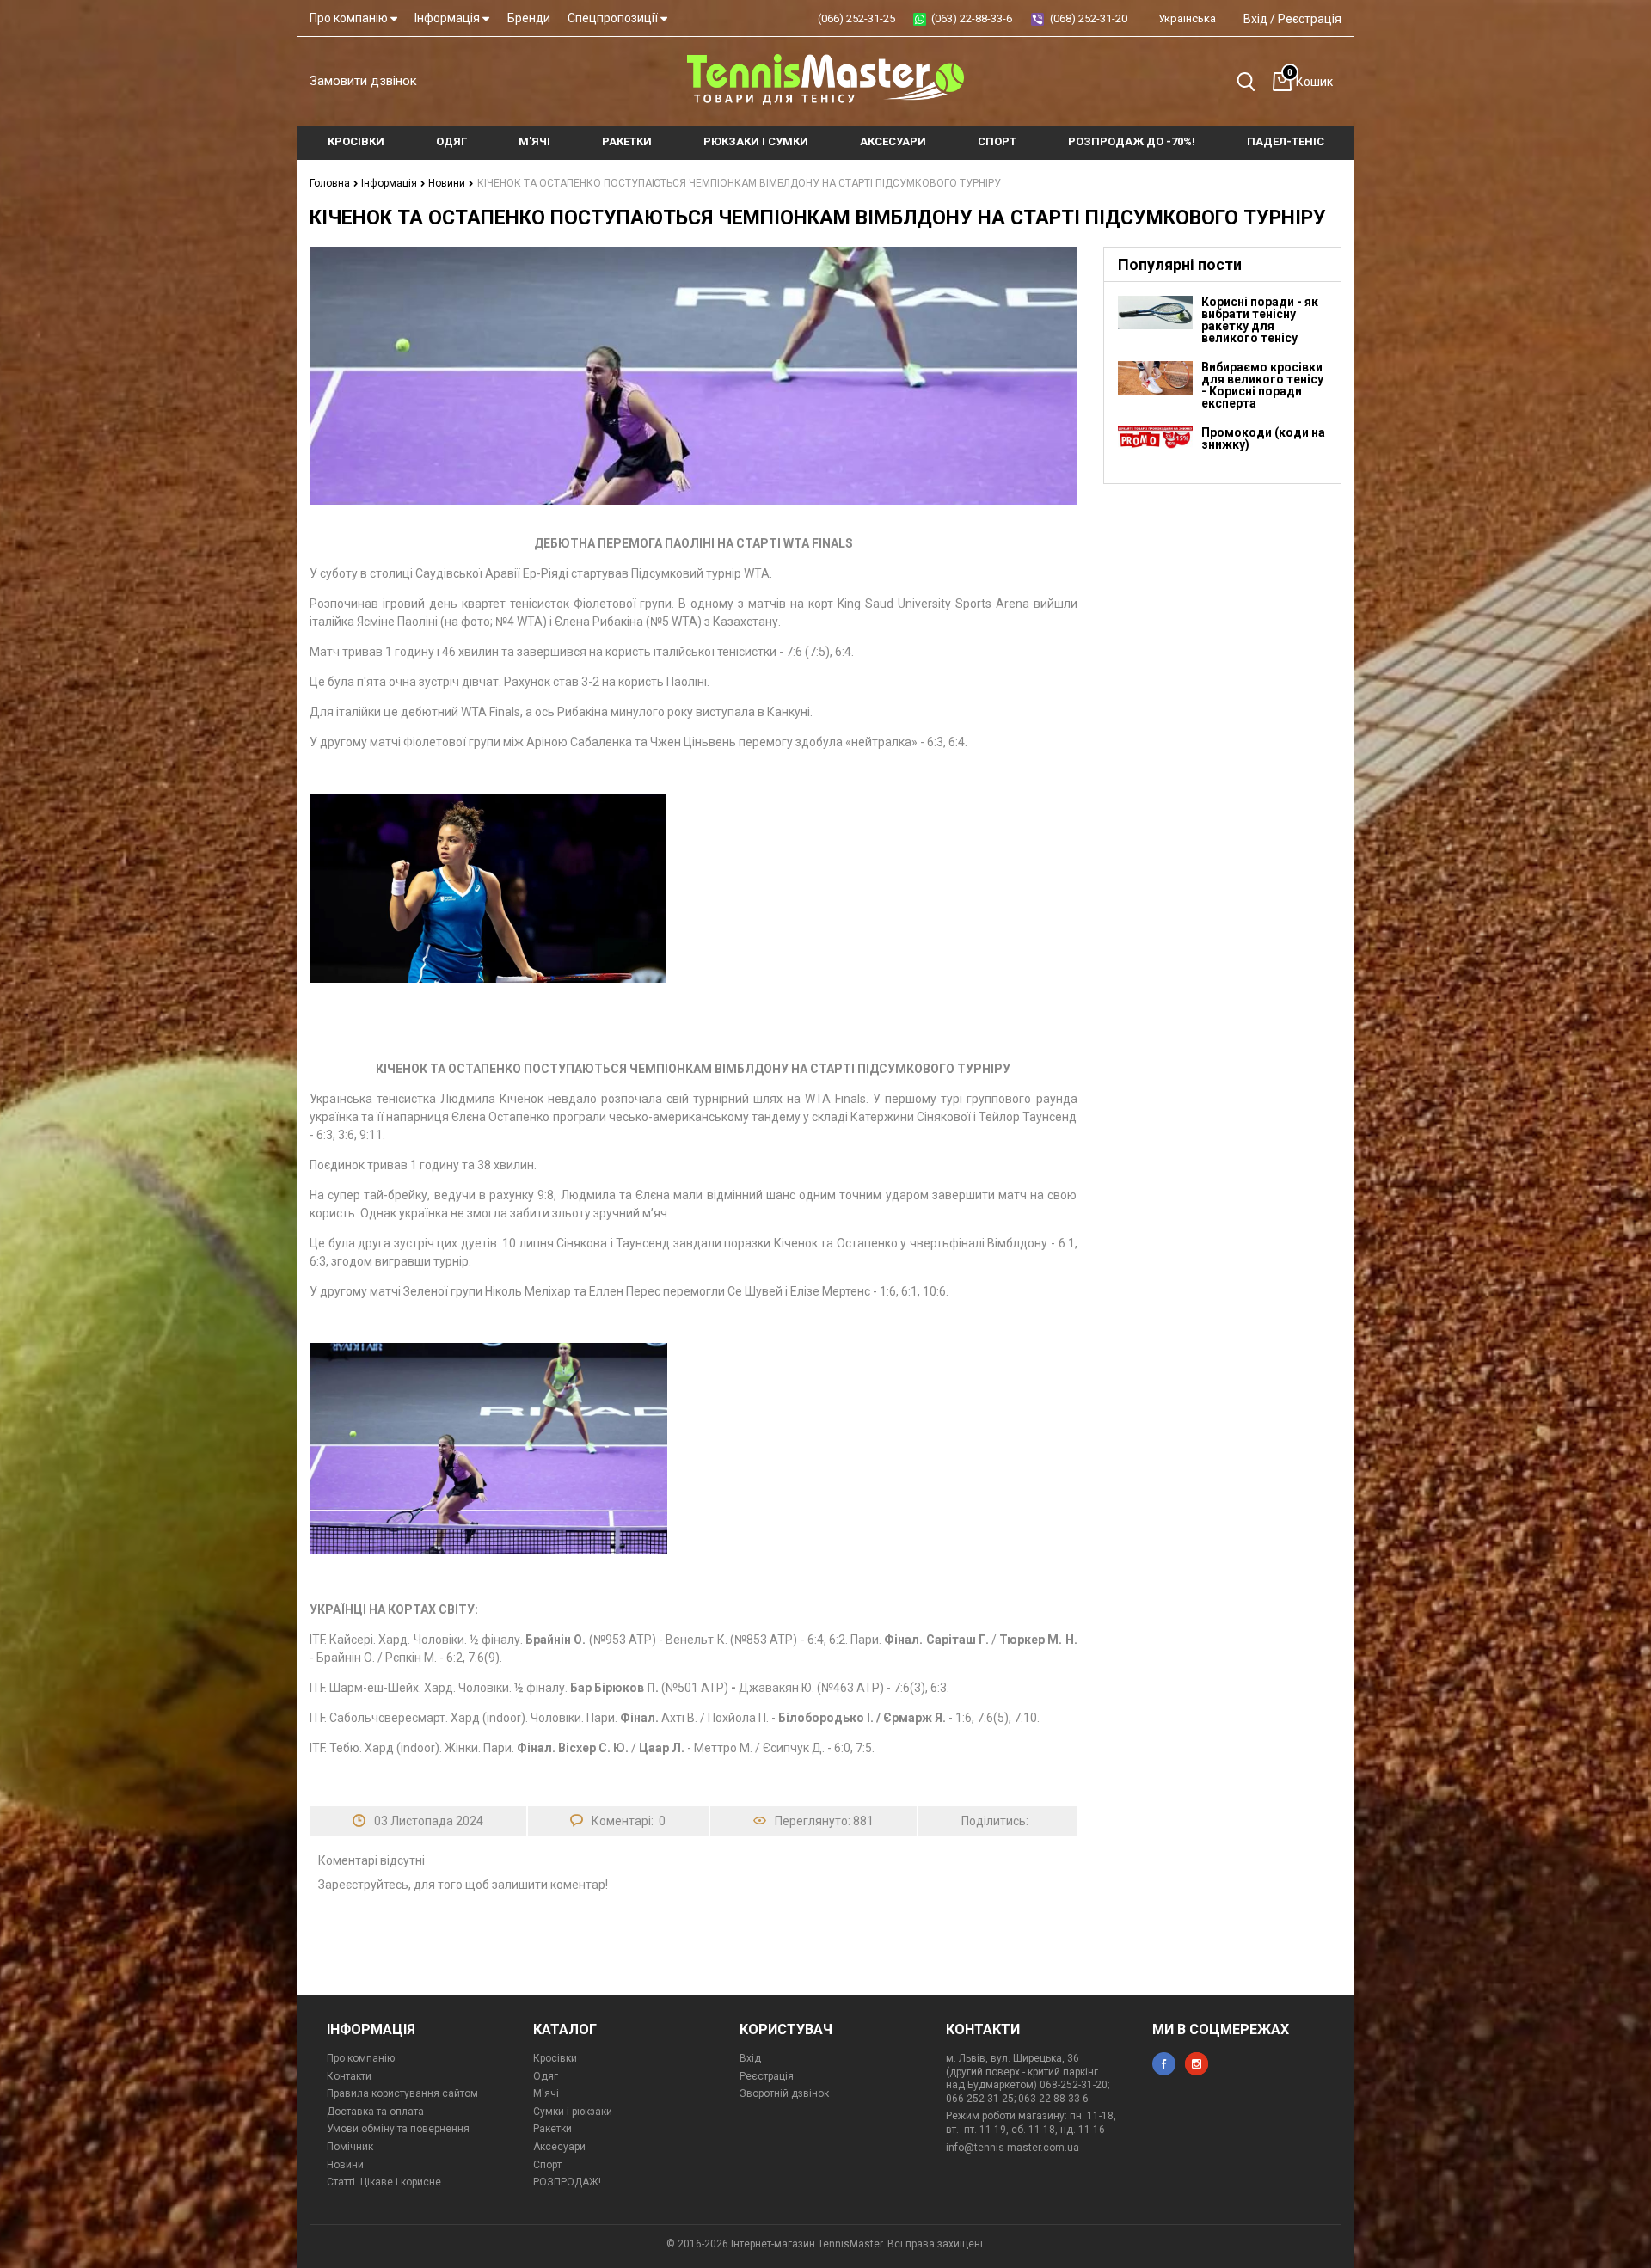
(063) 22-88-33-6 (972, 18)
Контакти (349, 2076)
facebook (1164, 2064)
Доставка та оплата (375, 2112)
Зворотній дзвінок (784, 2093)
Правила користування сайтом (402, 2093)
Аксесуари (559, 2147)
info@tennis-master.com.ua (1013, 2148)
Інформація (448, 18)
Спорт (547, 2165)
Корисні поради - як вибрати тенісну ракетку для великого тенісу (1260, 320)
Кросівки (555, 2058)
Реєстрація (1310, 19)
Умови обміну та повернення (398, 2129)
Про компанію (350, 18)
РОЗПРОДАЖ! (567, 2182)
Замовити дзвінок (363, 81)
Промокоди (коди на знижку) (1263, 438)
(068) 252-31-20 (1089, 18)
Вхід (1255, 19)
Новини (448, 183)
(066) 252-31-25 (856, 18)
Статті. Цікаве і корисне (384, 2182)
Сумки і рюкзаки (573, 2112)
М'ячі (546, 2093)
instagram (1197, 2064)
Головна (331, 183)
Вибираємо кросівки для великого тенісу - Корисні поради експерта (1262, 385)
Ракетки (552, 2129)
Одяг (546, 2076)
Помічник (350, 2147)
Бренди (529, 18)
